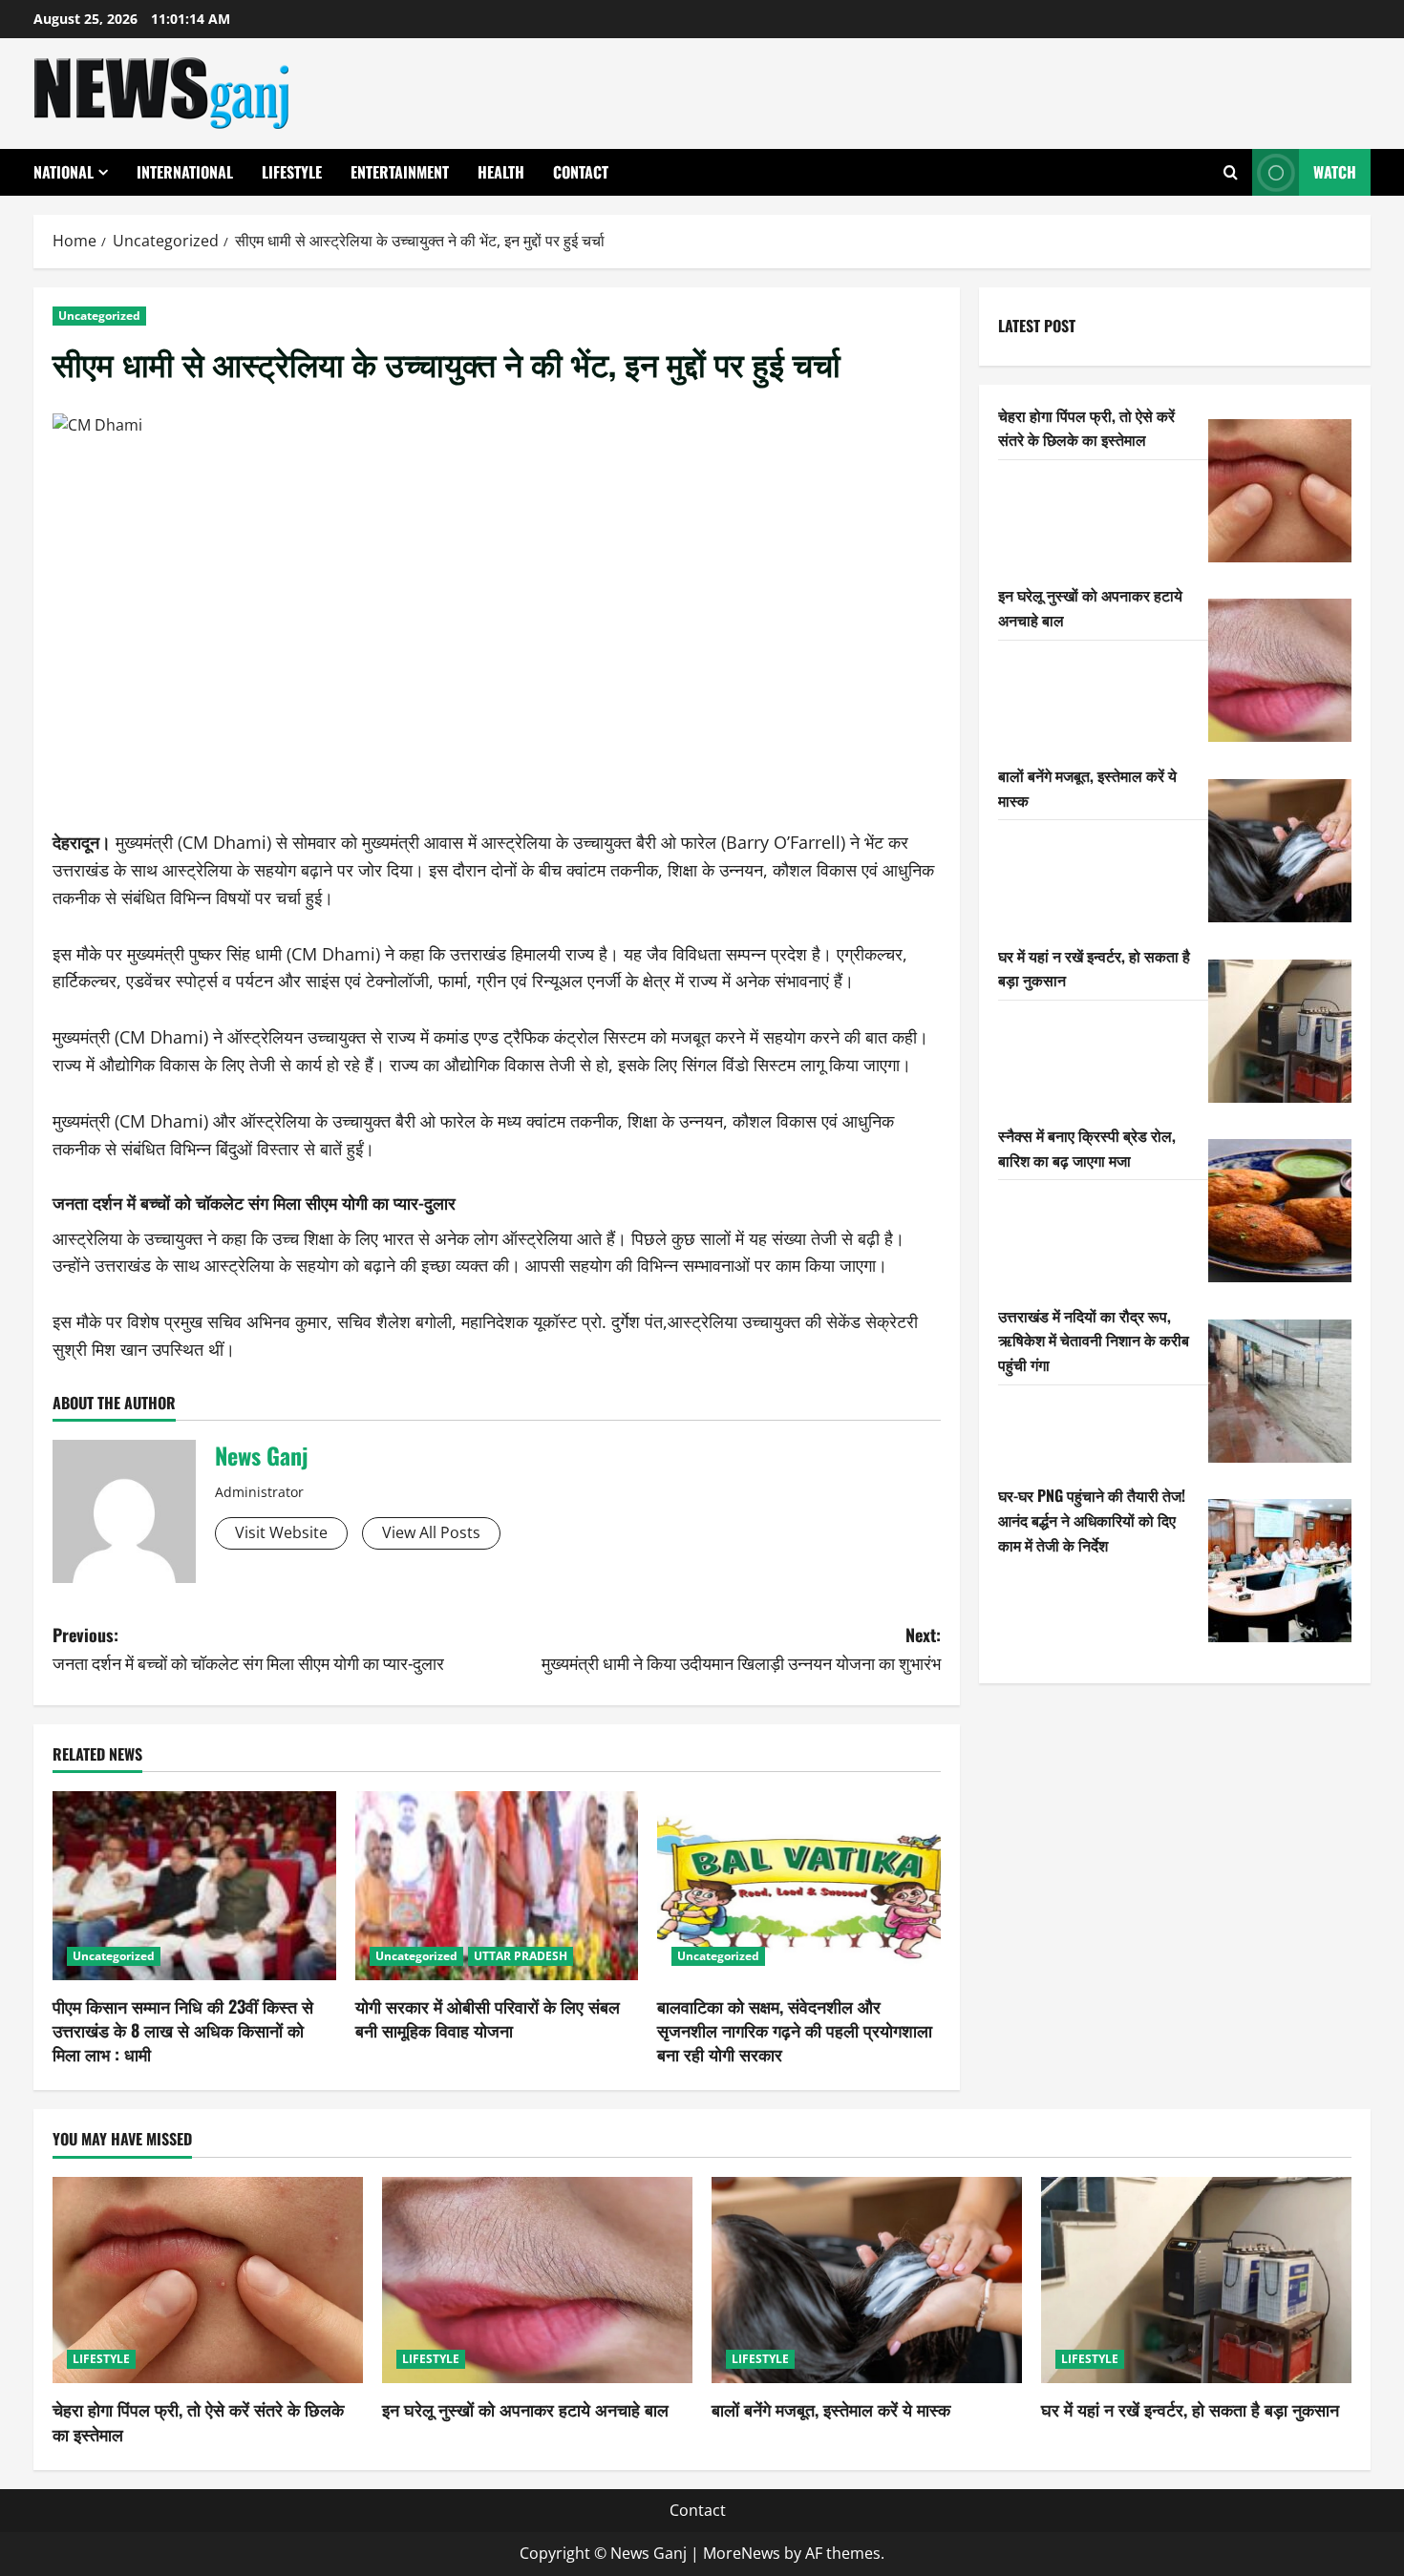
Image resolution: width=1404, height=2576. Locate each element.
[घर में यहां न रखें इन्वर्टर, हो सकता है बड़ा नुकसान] (1280, 1031)
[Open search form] (1231, 172)
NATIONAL (64, 172)
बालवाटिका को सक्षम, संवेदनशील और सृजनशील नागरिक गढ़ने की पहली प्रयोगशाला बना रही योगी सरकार (795, 2030)
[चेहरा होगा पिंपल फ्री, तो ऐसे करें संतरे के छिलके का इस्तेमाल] (1280, 491)
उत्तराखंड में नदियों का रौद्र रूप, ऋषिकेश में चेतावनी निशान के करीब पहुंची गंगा (1094, 1340)
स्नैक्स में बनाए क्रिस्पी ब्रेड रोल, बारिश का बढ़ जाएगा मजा (1087, 1148)
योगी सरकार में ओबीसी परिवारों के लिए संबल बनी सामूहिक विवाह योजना (488, 2018)
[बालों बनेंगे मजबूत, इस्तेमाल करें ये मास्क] (1280, 851)
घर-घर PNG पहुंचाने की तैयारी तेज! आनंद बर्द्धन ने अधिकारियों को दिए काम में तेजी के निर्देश (1092, 1520)
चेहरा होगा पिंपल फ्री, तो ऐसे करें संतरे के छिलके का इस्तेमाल (1086, 428)
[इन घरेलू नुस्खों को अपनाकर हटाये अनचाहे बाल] (1280, 670)
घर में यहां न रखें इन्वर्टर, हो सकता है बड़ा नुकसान (1190, 2409)
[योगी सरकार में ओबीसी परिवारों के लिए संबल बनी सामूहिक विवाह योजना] (497, 1886)
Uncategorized (99, 316)
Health (501, 172)
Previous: (248, 1648)
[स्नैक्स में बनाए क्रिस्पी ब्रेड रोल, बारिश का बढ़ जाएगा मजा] (1280, 1211)
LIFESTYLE (292, 172)
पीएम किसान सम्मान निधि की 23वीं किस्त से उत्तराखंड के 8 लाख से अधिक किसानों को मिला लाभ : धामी (183, 2030)
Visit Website (281, 1532)
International (185, 172)
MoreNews (742, 2553)
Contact (581, 172)
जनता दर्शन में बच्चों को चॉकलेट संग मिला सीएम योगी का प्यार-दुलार (254, 1202)
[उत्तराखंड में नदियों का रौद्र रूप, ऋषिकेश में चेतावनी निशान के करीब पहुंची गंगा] (1280, 1391)
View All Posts (431, 1532)
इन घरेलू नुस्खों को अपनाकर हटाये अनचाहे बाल (525, 2409)
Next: (741, 1648)
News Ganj (261, 1455)
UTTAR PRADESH (521, 1956)
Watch (1335, 172)
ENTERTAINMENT (400, 172)
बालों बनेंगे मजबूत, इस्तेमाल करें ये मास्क (831, 2409)
